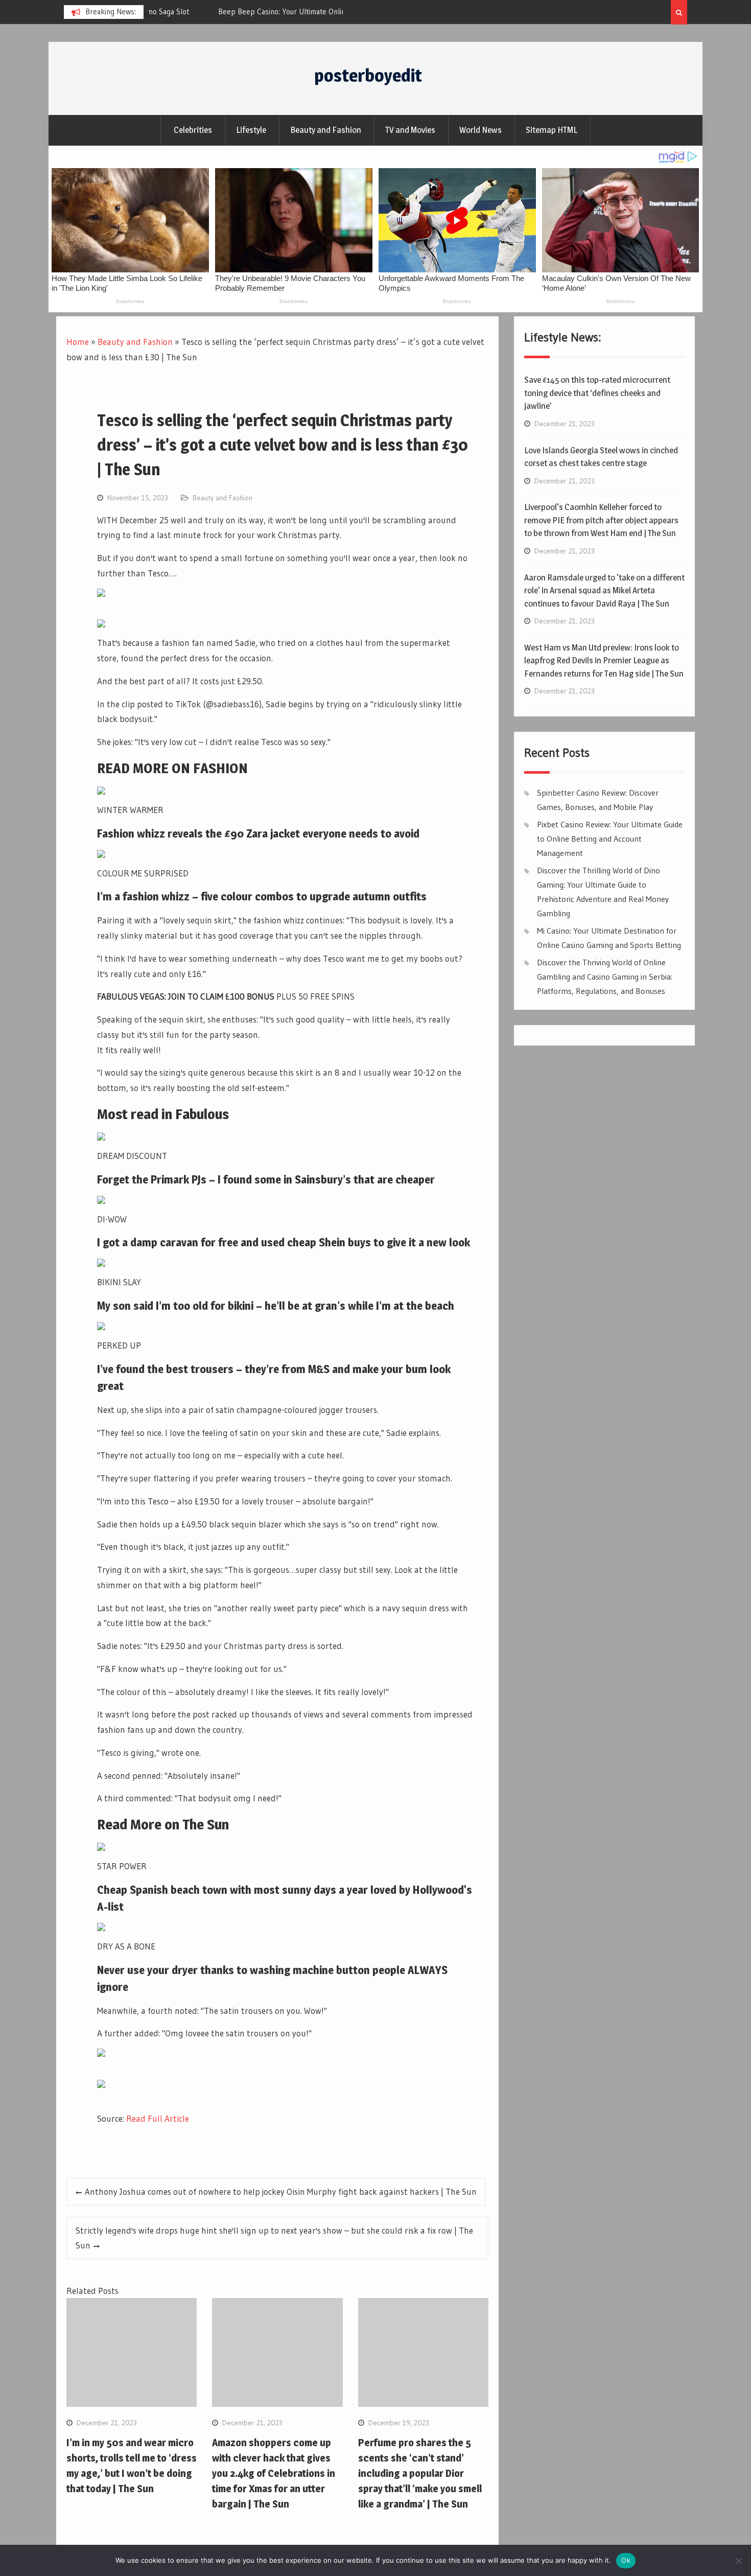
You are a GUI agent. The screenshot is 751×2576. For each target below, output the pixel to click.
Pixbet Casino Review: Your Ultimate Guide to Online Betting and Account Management (610, 839)
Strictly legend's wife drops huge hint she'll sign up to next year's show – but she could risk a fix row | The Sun (274, 2238)
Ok (626, 2560)
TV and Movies (410, 130)
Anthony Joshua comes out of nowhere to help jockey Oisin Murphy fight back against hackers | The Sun (281, 2191)
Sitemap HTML (551, 130)
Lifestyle (251, 130)
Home (78, 342)
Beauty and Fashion (326, 130)
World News (480, 130)
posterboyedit (368, 75)
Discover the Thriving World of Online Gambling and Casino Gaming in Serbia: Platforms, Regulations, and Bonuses (605, 977)
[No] (738, 2561)
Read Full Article (158, 2118)
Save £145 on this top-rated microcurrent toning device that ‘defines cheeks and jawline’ (597, 393)
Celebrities (193, 130)
